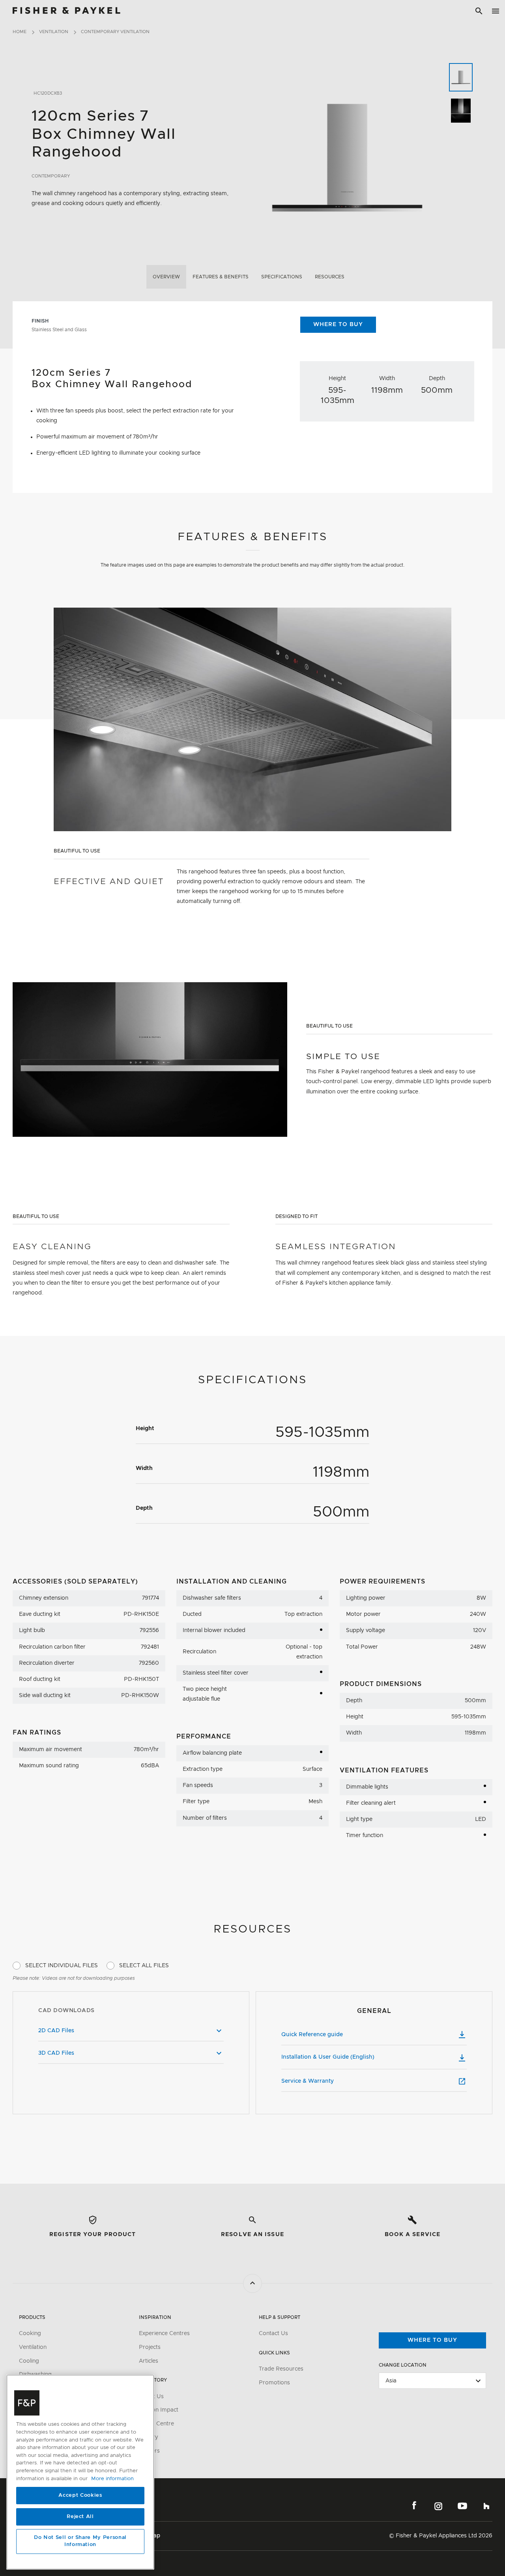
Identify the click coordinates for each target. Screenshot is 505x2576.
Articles (149, 2361)
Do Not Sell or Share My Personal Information (80, 2541)
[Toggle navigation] (496, 11)
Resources (330, 277)
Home (20, 32)
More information (112, 2479)
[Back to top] (252, 2283)
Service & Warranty (308, 2081)
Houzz (486, 2506)
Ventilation (54, 32)
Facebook (414, 2506)
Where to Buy (338, 325)
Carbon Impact (159, 2410)
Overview (166, 277)
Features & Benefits (221, 277)
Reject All (80, 2517)
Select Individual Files (62, 1966)
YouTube (462, 2506)
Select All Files (144, 1966)
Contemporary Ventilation (115, 32)
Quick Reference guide (312, 2035)
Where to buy (432, 2340)
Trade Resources (281, 2369)
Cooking (30, 2334)
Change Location (403, 2365)
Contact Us (273, 2334)
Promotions (274, 2383)
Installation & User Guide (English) (328, 2057)
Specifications (282, 277)
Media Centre (156, 2424)
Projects (150, 2347)
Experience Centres (164, 2334)
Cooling (29, 2361)
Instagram (438, 2506)
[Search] (479, 11)
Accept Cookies (80, 2495)
